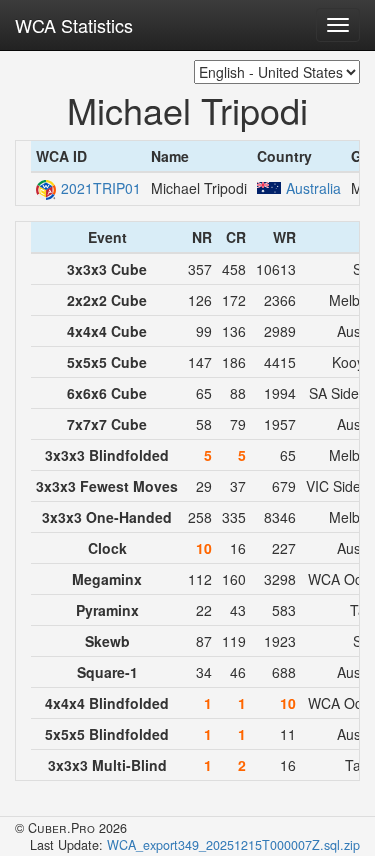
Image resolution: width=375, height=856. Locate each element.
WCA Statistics (74, 25)
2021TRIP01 (101, 188)
